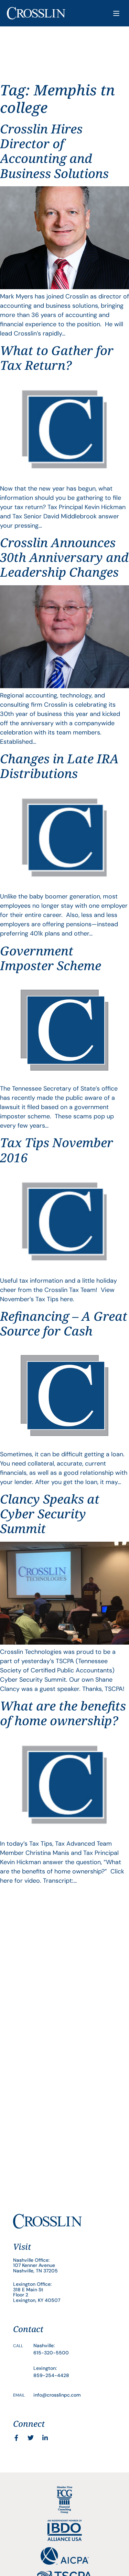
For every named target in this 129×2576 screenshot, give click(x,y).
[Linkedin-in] (45, 2438)
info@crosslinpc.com (57, 2395)
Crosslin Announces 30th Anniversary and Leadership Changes (64, 557)
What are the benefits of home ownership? (63, 1713)
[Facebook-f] (16, 2438)
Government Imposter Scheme (51, 958)
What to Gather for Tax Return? (57, 358)
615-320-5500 (51, 2353)
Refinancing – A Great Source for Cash (64, 1324)
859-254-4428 (51, 2375)
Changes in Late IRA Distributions (59, 766)
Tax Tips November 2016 (57, 1150)
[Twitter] (31, 2438)
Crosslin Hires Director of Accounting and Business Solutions (54, 151)
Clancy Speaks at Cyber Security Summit (50, 1514)
